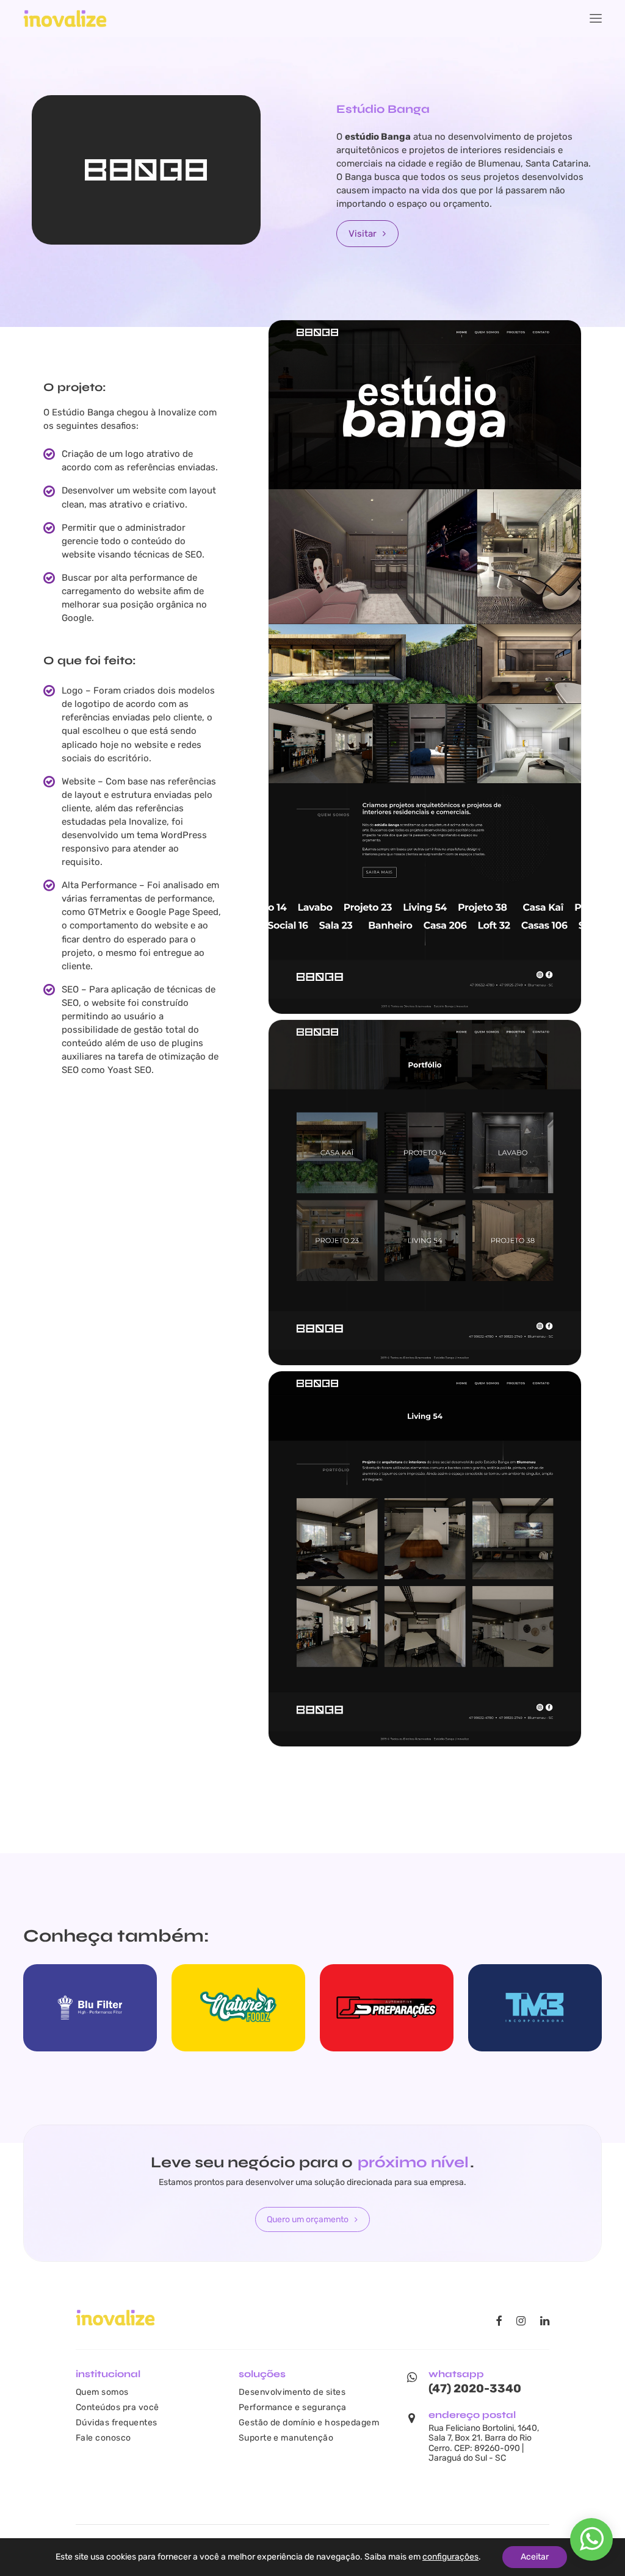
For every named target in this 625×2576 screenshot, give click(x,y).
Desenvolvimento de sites (292, 2392)
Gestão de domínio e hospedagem (309, 2422)
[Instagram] (521, 2322)
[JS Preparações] (387, 2008)
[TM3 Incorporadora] (535, 2008)
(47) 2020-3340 (475, 2388)
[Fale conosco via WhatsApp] (592, 2546)
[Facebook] (499, 2322)
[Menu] (596, 18)
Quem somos (102, 2392)
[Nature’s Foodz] (238, 2008)
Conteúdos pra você (117, 2407)
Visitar (363, 234)
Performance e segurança (293, 2407)
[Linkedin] (545, 2322)
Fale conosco (103, 2438)
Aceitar (535, 2557)
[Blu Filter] (90, 2008)
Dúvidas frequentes (117, 2422)
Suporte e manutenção (286, 2438)
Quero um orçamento (308, 2219)
